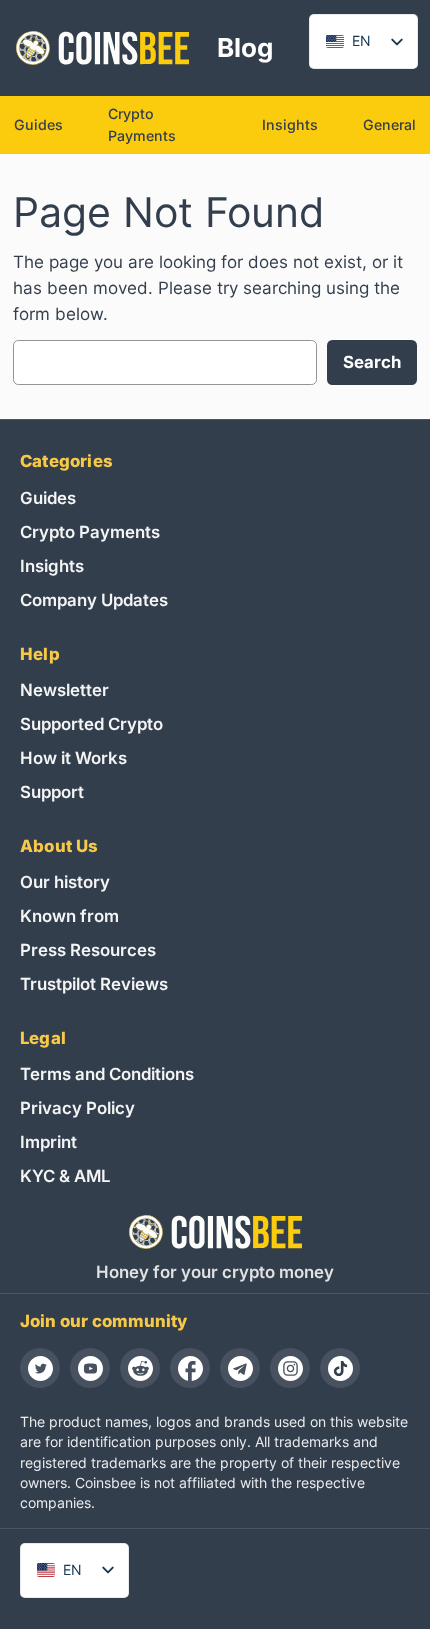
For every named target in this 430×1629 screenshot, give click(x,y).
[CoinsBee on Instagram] (290, 1368)
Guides (48, 498)
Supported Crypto (91, 724)
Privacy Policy (77, 1108)
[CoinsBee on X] (40, 1368)
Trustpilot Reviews (94, 984)
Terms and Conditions (107, 1074)
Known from (69, 916)
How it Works (73, 758)
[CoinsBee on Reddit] (140, 1368)
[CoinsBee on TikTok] (340, 1368)
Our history (65, 882)
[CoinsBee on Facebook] (190, 1368)
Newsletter (64, 690)
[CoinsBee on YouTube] (90, 1368)
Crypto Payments (90, 532)
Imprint (48, 1142)
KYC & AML (65, 1176)
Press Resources (88, 950)
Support (52, 792)
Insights (52, 566)
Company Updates (94, 600)
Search (372, 362)
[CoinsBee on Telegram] (240, 1368)
